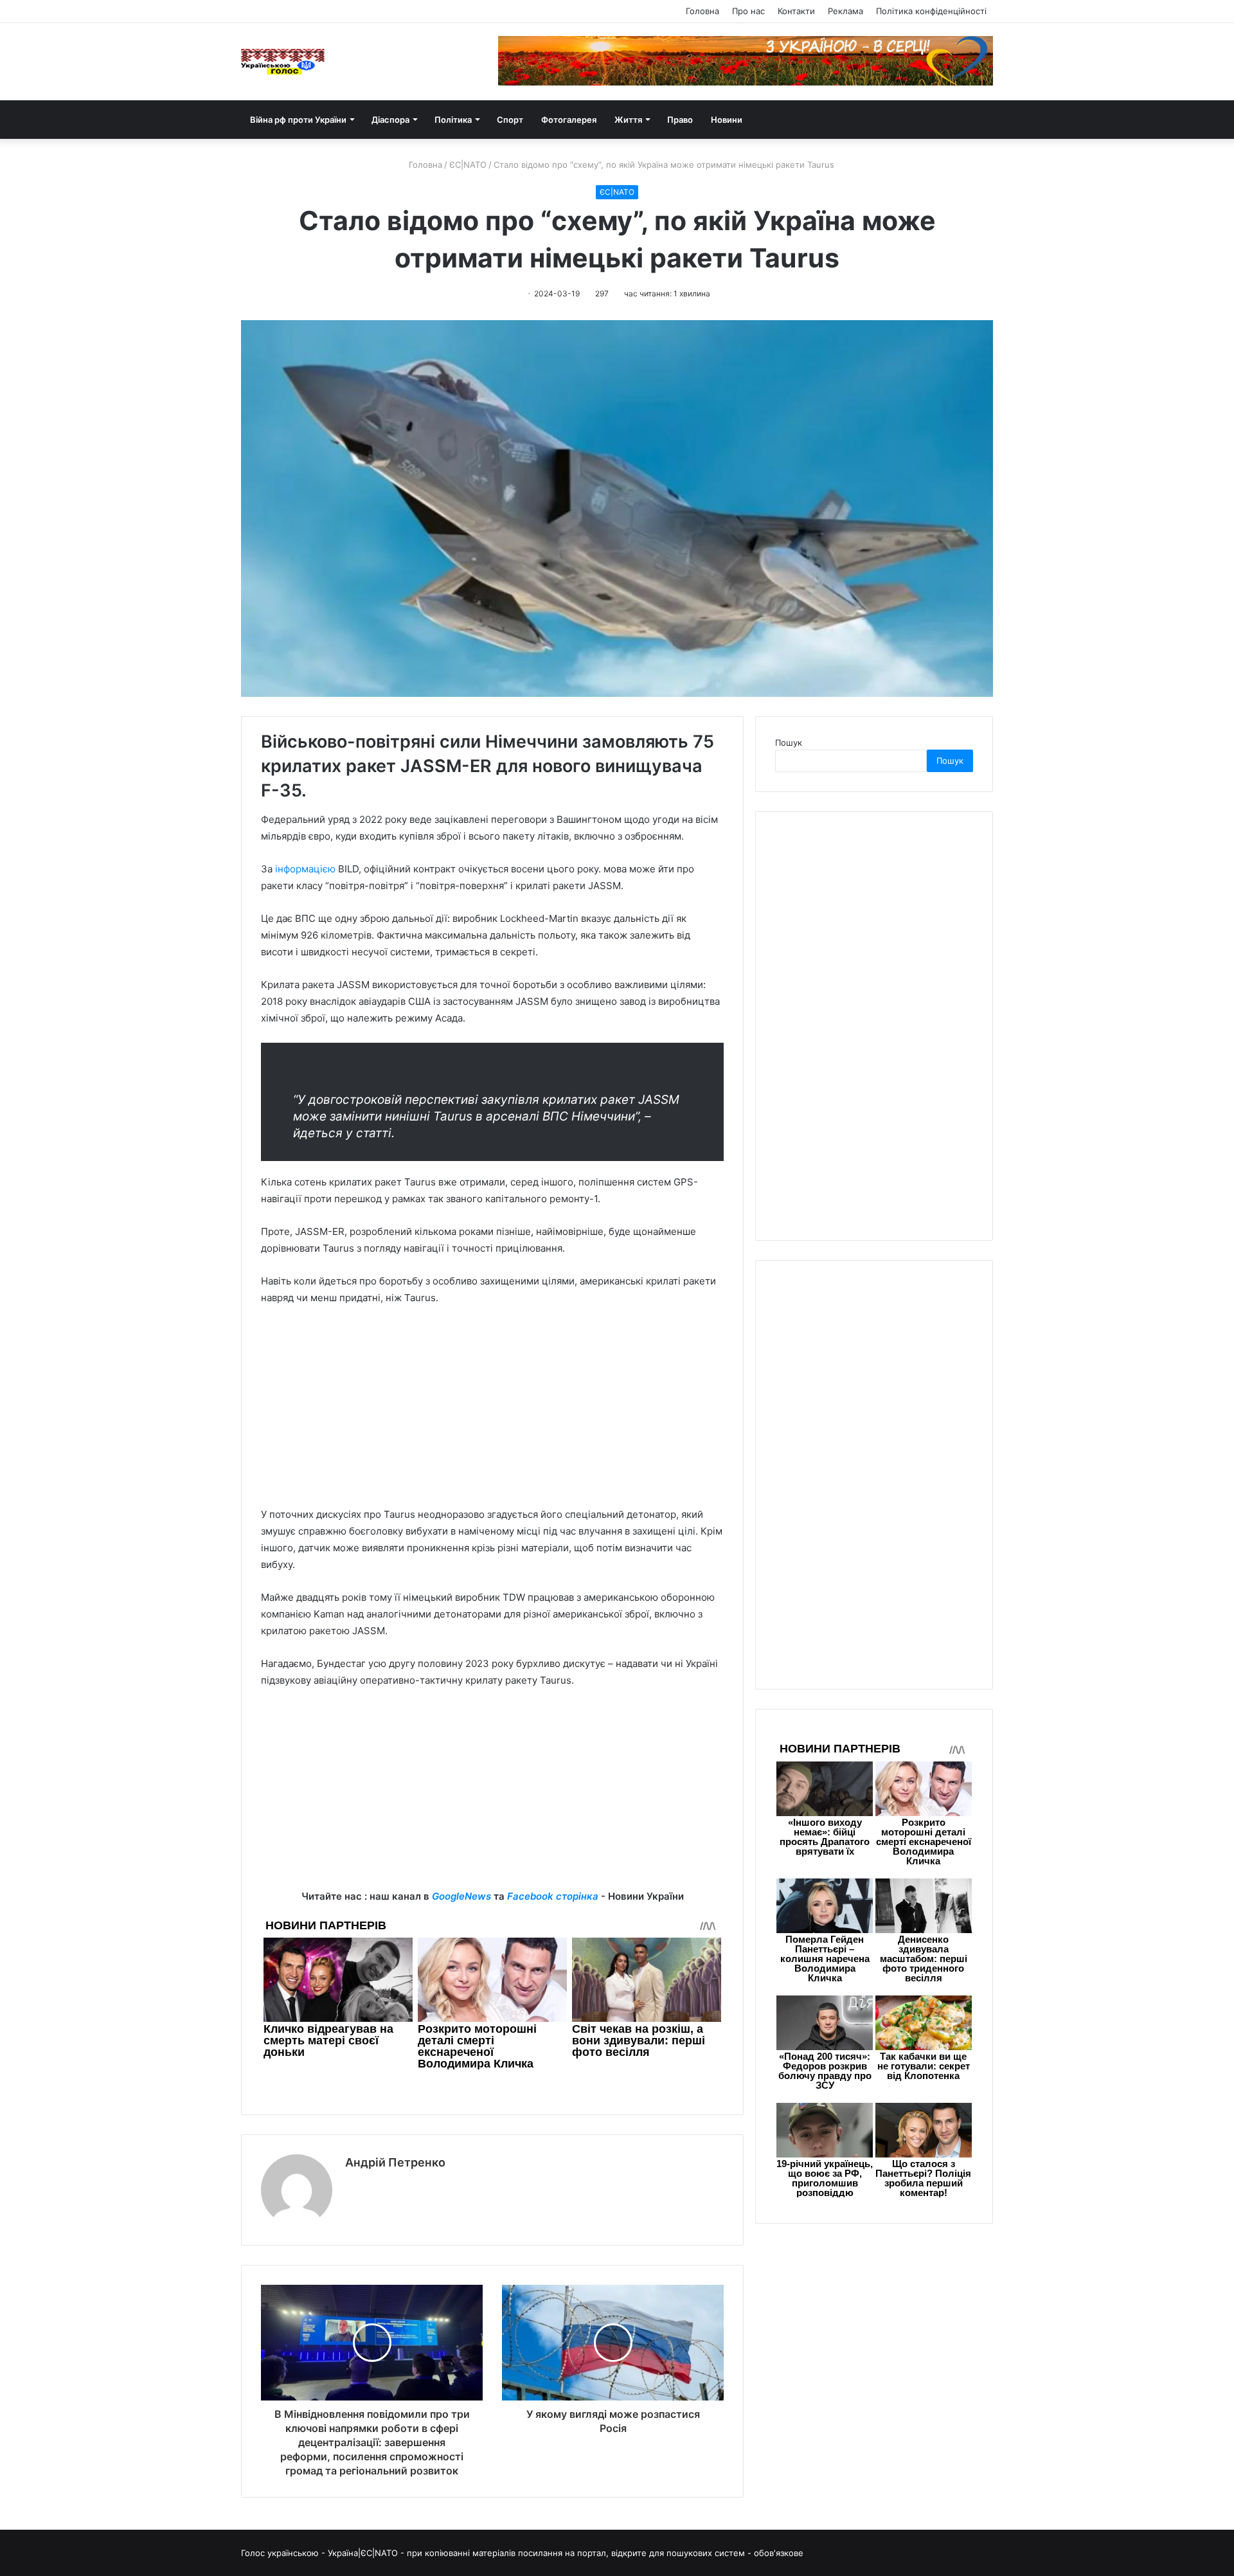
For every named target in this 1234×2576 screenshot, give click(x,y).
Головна (702, 11)
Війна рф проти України (298, 120)
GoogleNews (461, 1896)
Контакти (796, 11)
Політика (453, 120)
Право (680, 120)
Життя (628, 120)
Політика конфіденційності (931, 11)
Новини (727, 120)
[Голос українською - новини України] (283, 62)
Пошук (789, 743)
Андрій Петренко (395, 2162)
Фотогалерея (569, 120)
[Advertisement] (492, 1412)
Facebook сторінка (553, 1896)
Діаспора (390, 120)
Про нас (748, 11)
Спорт (510, 120)
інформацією (305, 869)
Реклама (845, 11)
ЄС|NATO (468, 165)
